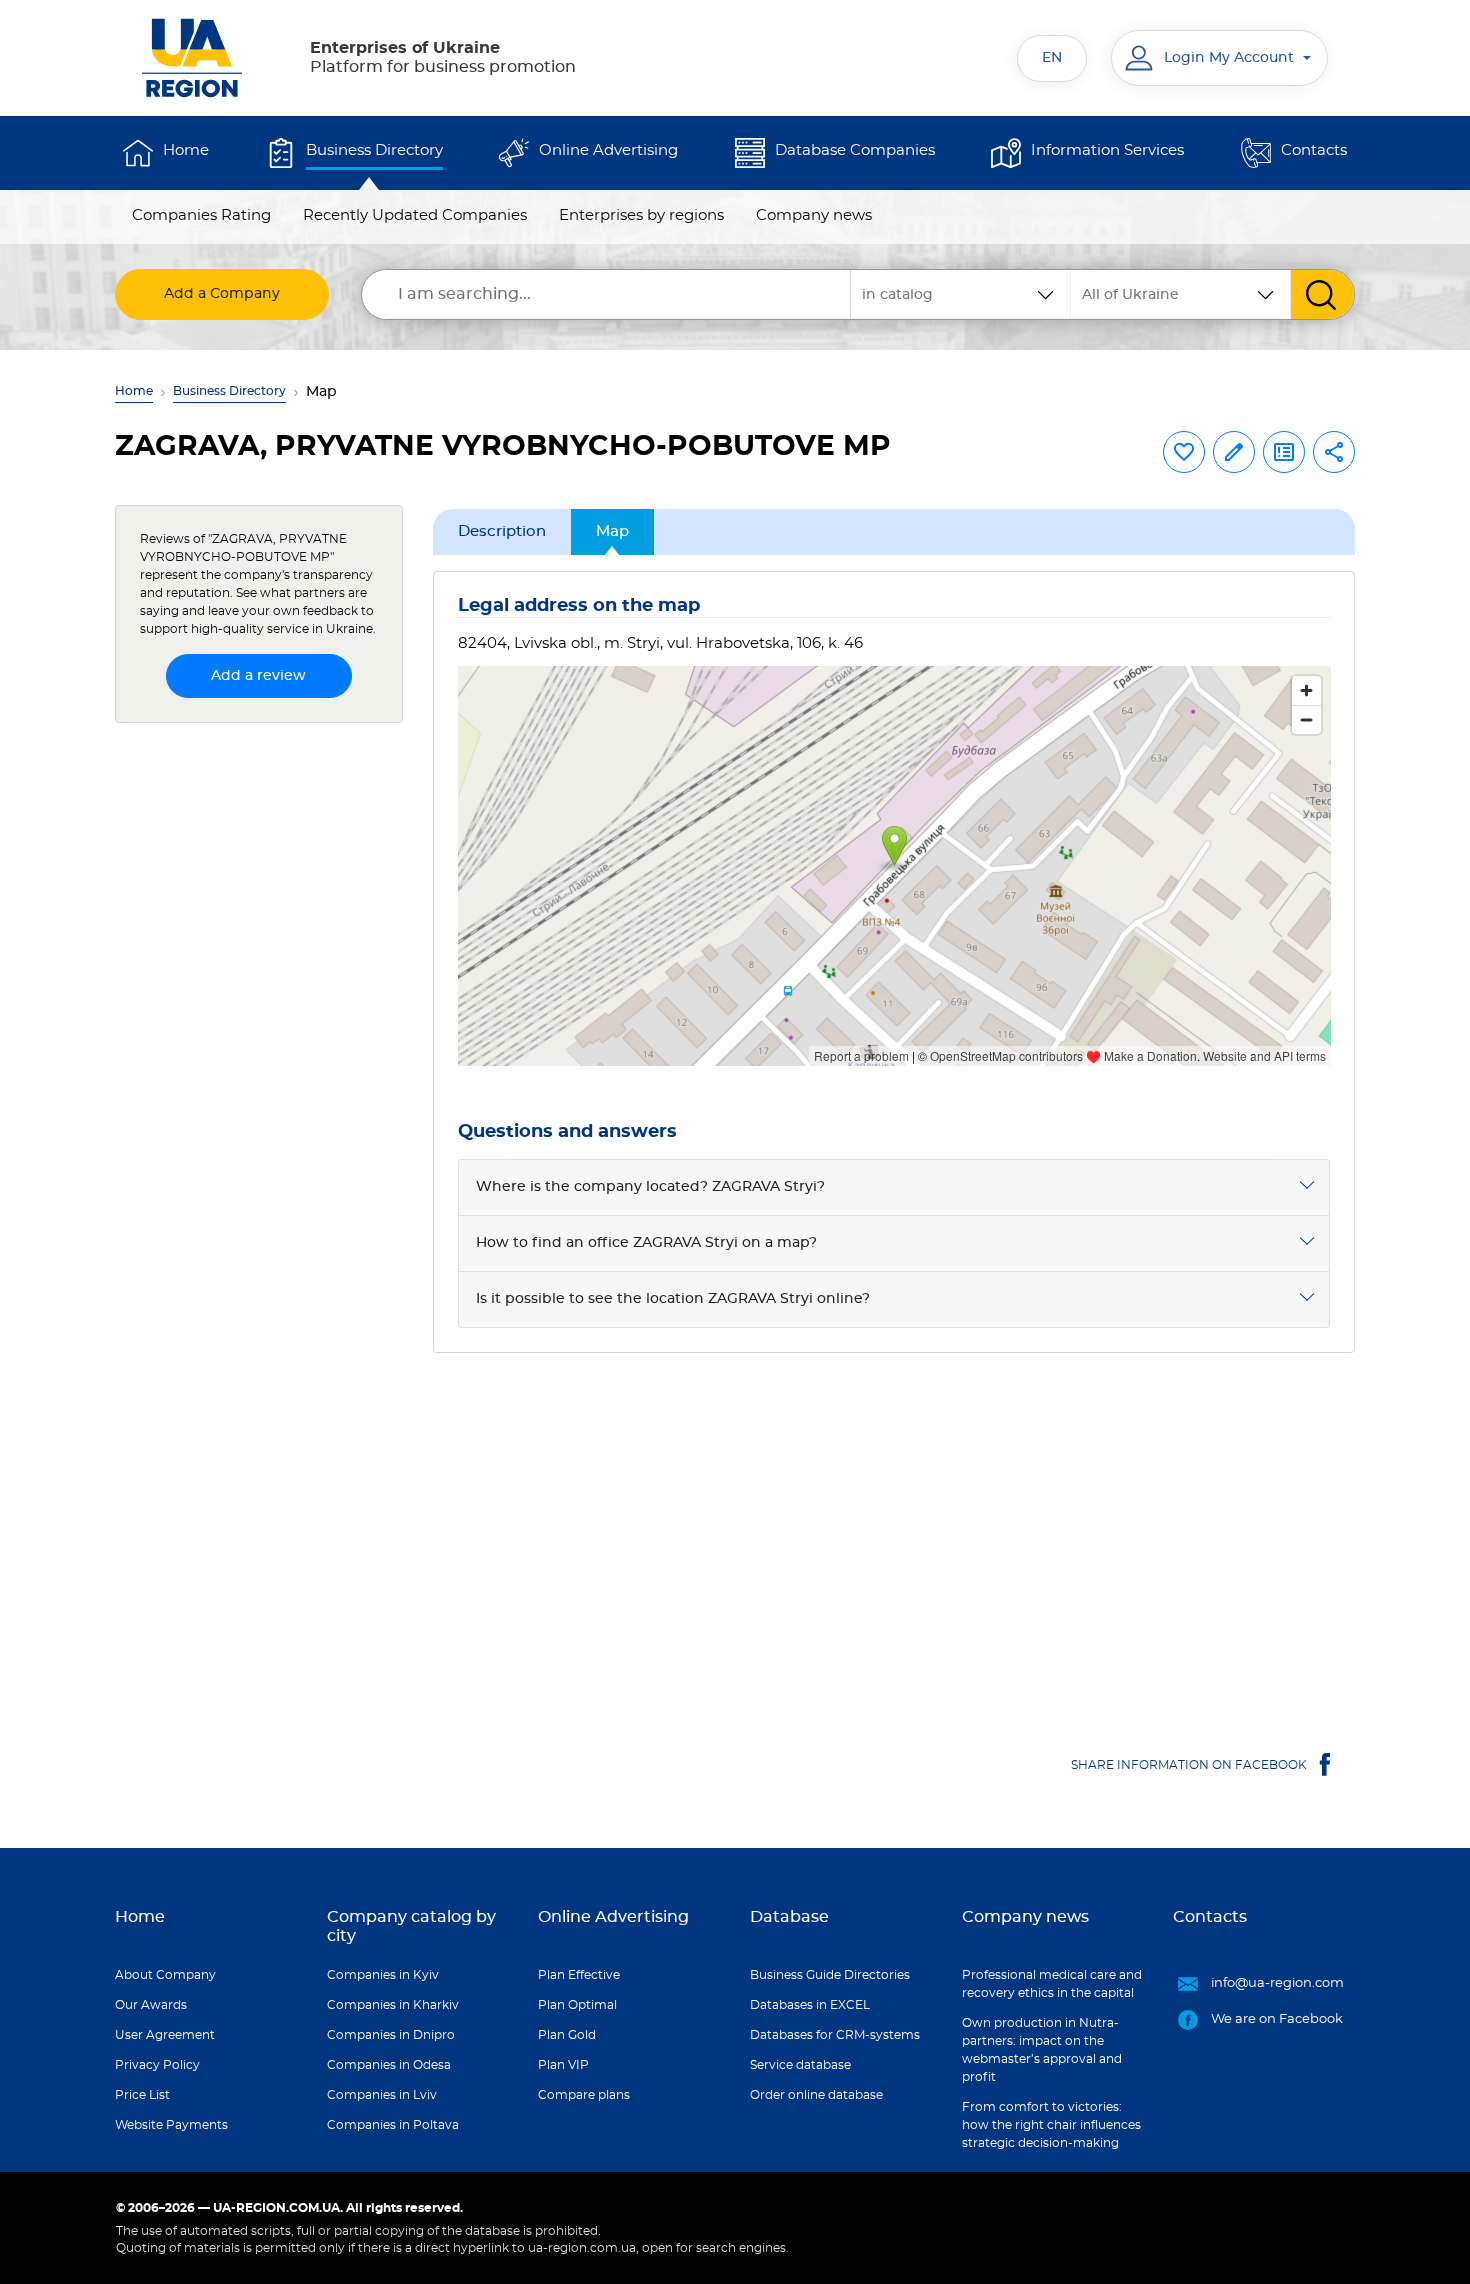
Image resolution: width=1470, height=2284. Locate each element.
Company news (814, 215)
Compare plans (584, 2095)
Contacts (1314, 150)
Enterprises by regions (641, 215)
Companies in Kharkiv (393, 2005)
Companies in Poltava (393, 2125)
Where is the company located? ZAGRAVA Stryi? (650, 1187)
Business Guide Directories (830, 1975)
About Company (165, 1975)
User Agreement (165, 2035)
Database (789, 1917)
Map (612, 531)
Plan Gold (567, 2035)
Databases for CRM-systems (835, 2035)
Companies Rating (201, 215)
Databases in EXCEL (810, 2005)
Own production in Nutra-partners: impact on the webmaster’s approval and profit (1042, 2050)
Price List (142, 2095)
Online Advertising (608, 150)
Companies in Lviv (382, 2095)
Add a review (258, 676)
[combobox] (1181, 294)
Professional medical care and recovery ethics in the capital (1052, 1984)
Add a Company (222, 294)
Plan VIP (563, 2065)
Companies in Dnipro (391, 2035)
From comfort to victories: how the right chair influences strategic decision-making (1051, 2125)
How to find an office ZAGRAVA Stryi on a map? (646, 1243)
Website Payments (171, 2125)
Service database (800, 2065)
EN (1052, 58)
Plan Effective (579, 1975)
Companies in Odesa (389, 2065)
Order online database (816, 2095)
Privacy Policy (157, 2065)
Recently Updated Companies (415, 215)
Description (502, 531)
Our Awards (151, 2005)
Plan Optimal (577, 2005)
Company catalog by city (411, 1926)
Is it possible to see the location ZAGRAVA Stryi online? (673, 1299)
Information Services (1107, 150)
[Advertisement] (894, 1541)
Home (186, 150)
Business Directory (374, 150)
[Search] (1322, 294)
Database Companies (855, 150)
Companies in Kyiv (383, 1975)
